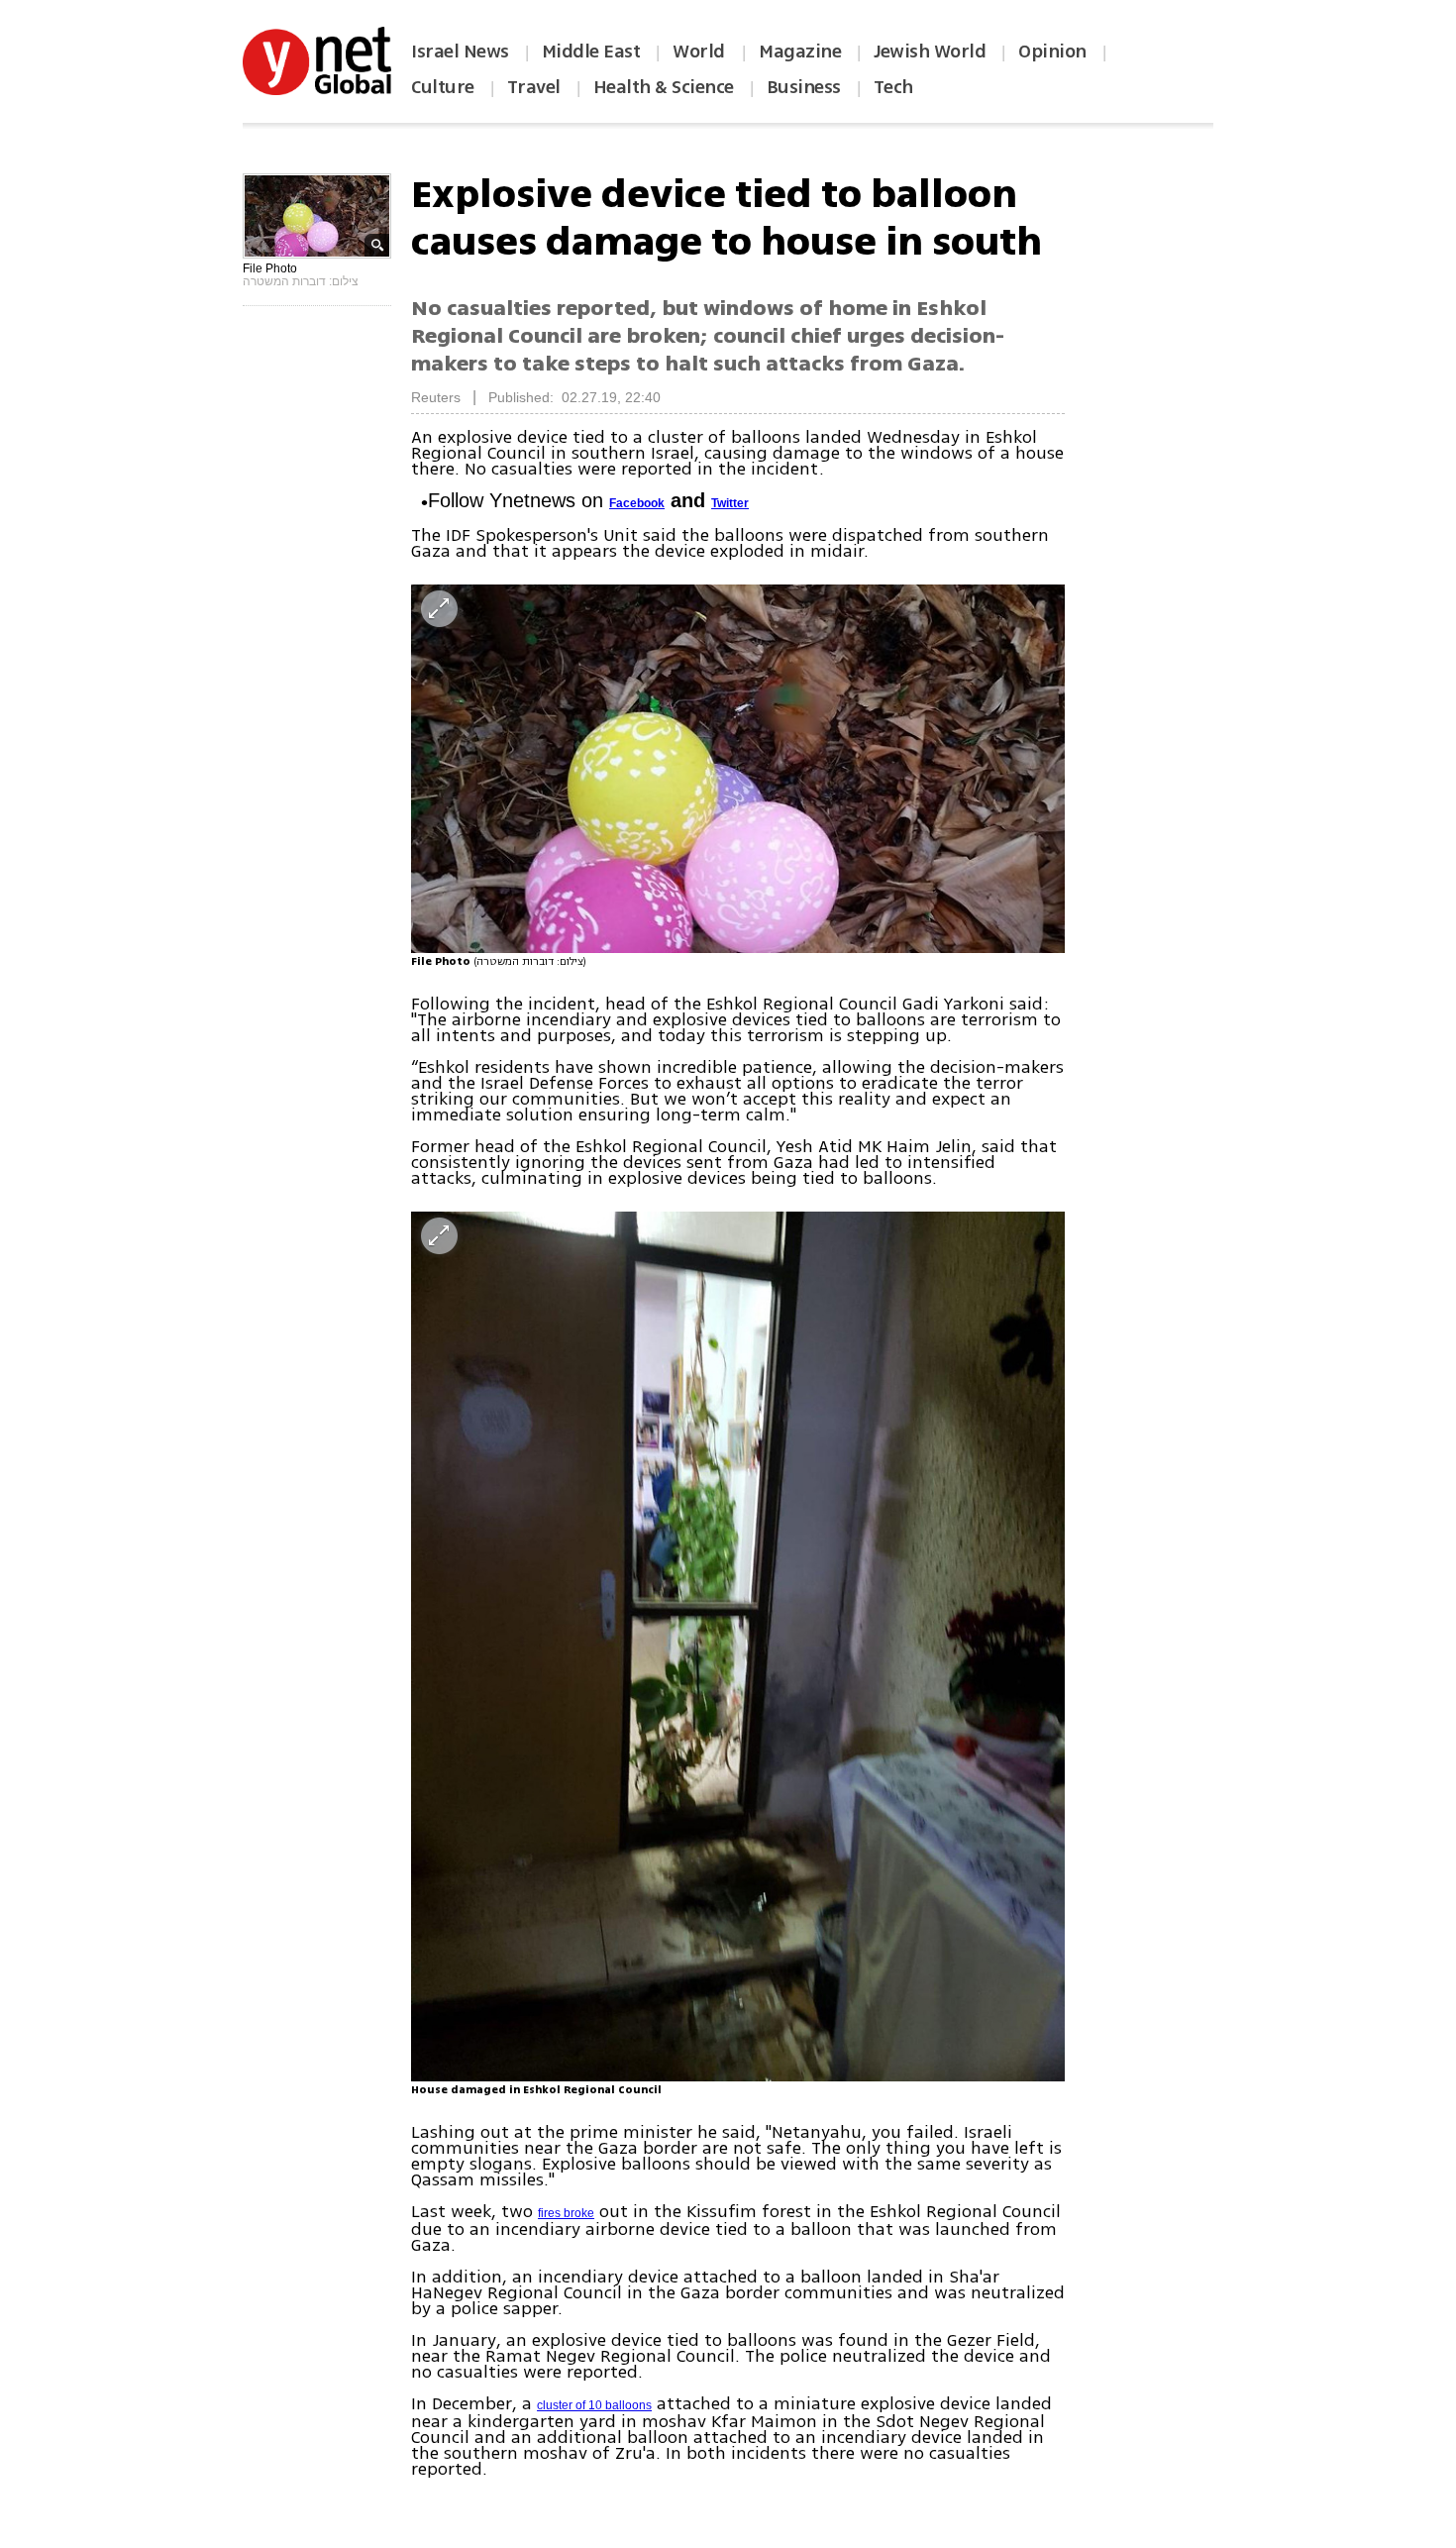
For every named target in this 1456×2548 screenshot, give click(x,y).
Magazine (800, 52)
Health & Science (664, 87)
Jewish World (930, 52)
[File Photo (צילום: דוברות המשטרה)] (738, 768)
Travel (534, 87)
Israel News (460, 52)
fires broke (566, 2213)
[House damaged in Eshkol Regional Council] (738, 1646)
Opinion (1052, 52)
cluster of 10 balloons (594, 2405)
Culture (443, 87)
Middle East (591, 52)
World (701, 52)
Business (804, 87)
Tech (893, 87)
